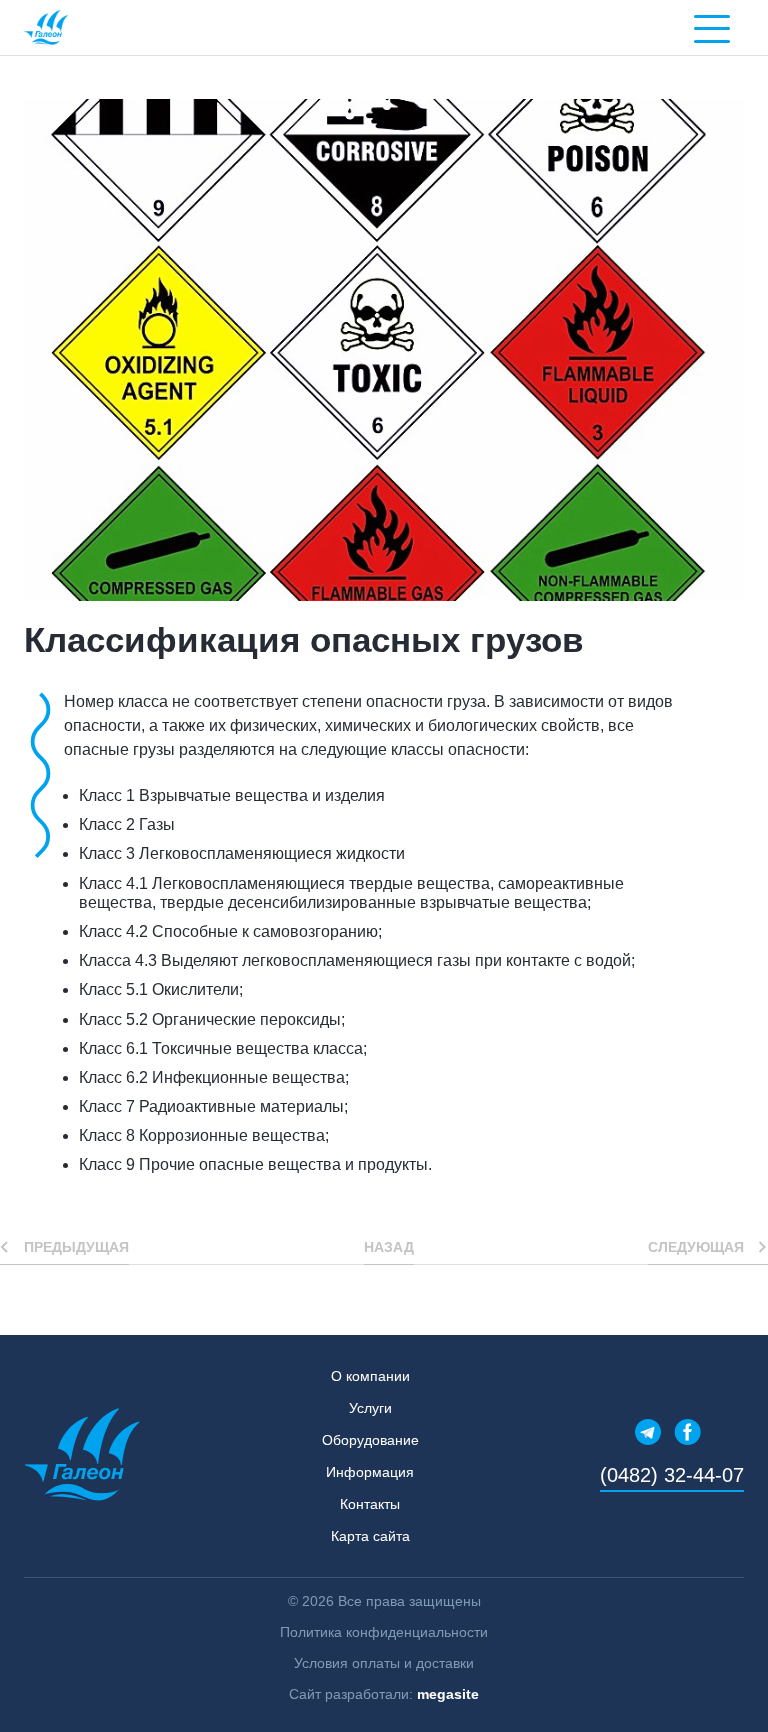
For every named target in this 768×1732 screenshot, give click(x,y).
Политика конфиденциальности (384, 1632)
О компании (370, 1376)
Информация (370, 1472)
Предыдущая (76, 1247)
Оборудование (370, 1440)
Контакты (370, 1504)
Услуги (370, 1408)
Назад (389, 1247)
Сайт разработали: (384, 1694)
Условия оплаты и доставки (384, 1663)
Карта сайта (370, 1536)
